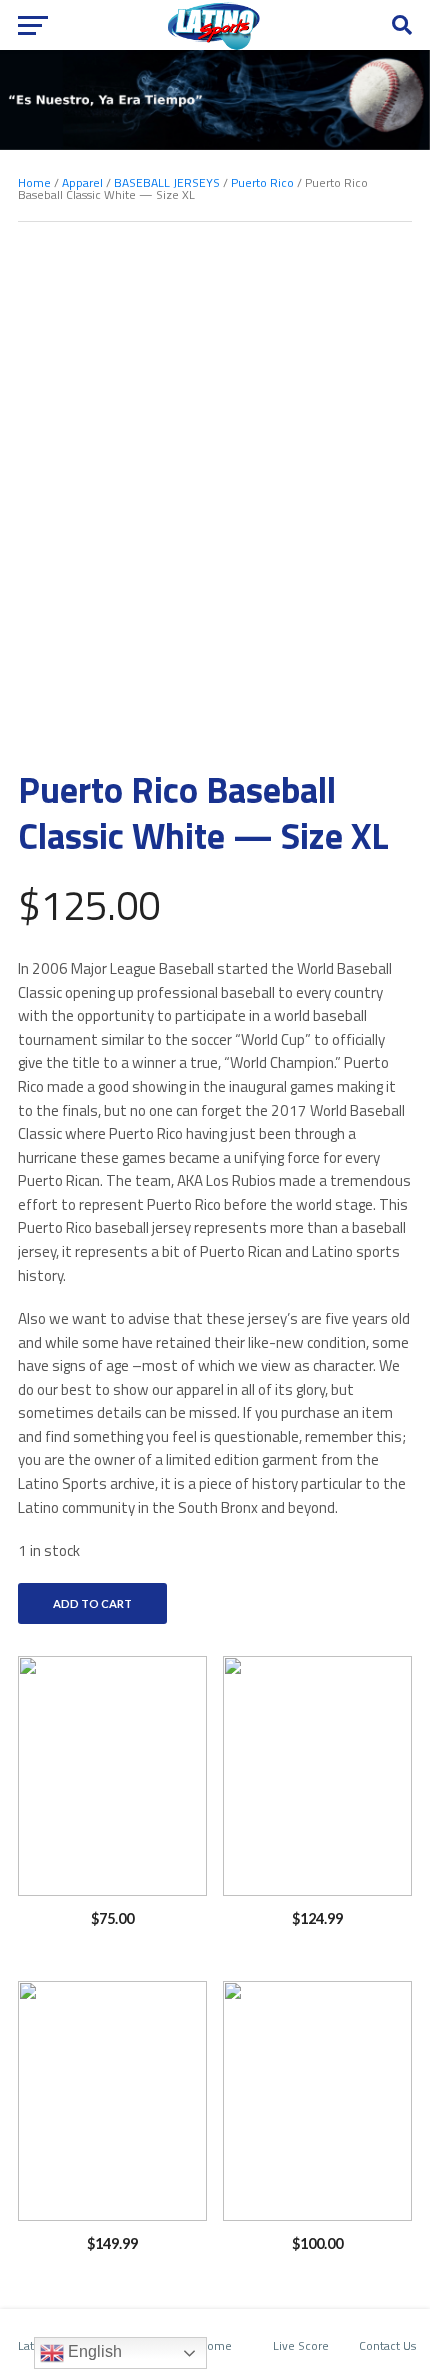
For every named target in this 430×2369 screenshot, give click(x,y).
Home (34, 182)
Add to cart (92, 1603)
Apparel (82, 182)
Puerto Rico (262, 182)
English (93, 2351)
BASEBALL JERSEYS (167, 182)
